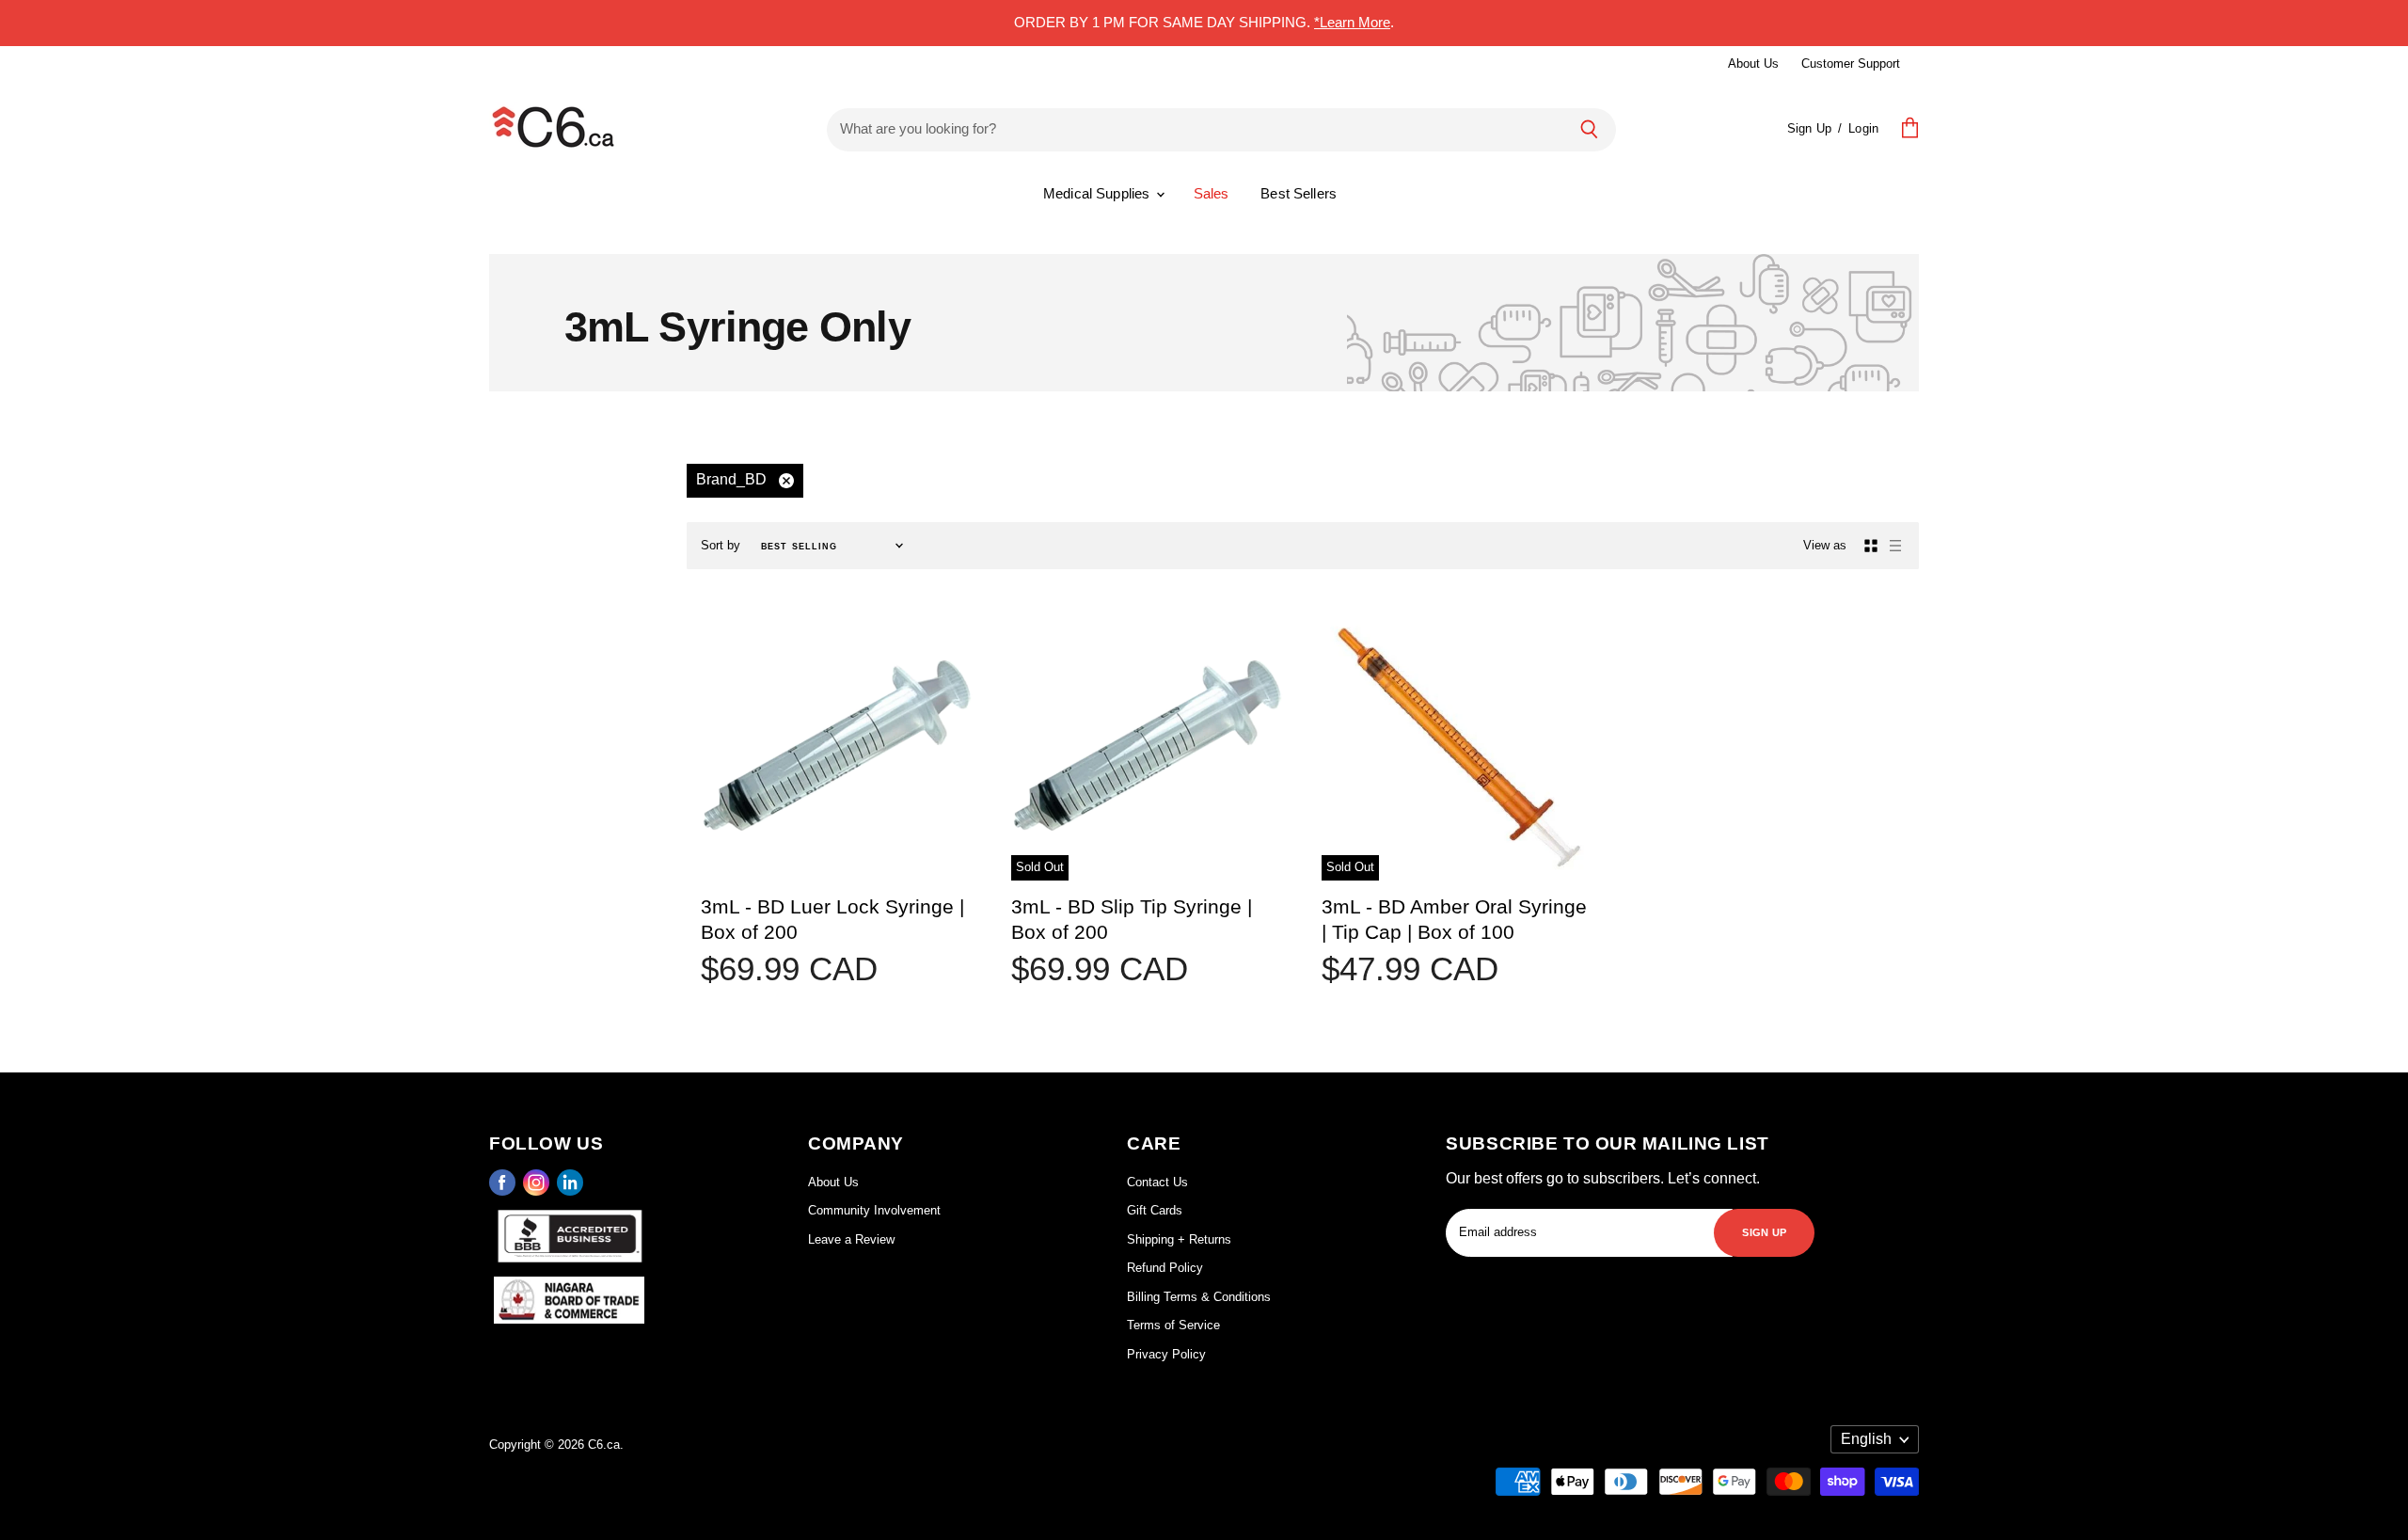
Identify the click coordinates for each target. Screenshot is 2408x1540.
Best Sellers (1299, 193)
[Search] (1589, 129)
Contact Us (1157, 1182)
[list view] (1895, 546)
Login (1863, 128)
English (1866, 1439)
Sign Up (1809, 128)
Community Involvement (874, 1210)
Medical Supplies (1099, 193)
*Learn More (1352, 22)
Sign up (1764, 1231)
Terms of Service (1173, 1325)
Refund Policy (1165, 1268)
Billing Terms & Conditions (1199, 1297)
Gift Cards (1155, 1210)
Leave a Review (851, 1239)
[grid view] (1871, 546)
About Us (1753, 64)
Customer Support (1851, 64)
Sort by (721, 545)
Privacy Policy (1166, 1354)
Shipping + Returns (1179, 1239)
